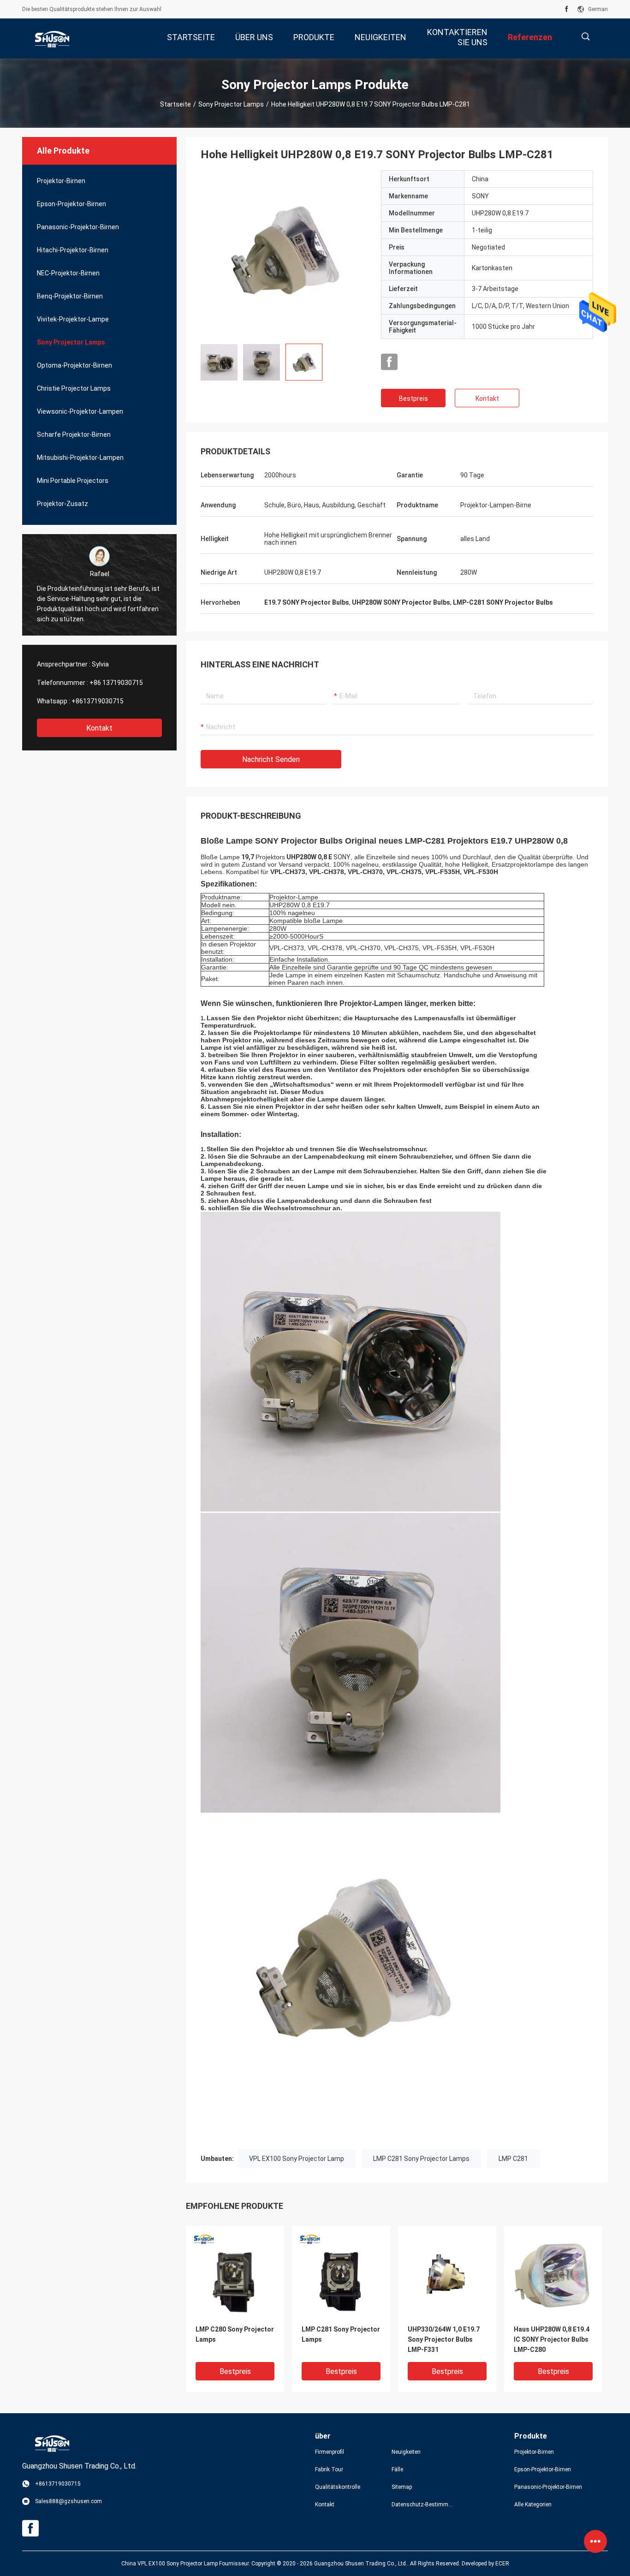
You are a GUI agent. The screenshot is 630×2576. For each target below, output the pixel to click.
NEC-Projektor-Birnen (68, 273)
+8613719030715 (98, 701)
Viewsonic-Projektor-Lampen (80, 411)
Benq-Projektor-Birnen (70, 296)
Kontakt (99, 728)
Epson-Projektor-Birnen (71, 204)
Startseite (175, 104)
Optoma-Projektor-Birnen (74, 365)
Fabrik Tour (329, 2469)
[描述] (585, 37)
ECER (502, 2564)
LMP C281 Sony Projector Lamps (421, 2159)
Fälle (397, 2469)
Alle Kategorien (533, 2505)
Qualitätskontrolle (338, 2487)
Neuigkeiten (406, 2452)
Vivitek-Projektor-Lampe (73, 319)
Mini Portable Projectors (73, 481)
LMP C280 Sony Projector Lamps (235, 2334)
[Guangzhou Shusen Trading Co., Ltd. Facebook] (567, 9)
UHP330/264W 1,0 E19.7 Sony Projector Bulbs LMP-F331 (444, 2339)
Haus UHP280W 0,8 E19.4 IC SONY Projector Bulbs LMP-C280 (552, 2339)
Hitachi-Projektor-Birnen (73, 250)
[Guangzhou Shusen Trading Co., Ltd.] (52, 39)
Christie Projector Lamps (74, 388)
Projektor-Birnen (61, 181)
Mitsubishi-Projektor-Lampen (80, 458)
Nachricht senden (271, 759)
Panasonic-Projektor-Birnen (78, 227)
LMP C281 (513, 2159)
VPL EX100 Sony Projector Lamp (297, 2159)
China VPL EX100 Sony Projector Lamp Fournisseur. (186, 2564)
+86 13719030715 (116, 683)
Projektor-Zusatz (62, 504)
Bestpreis (413, 399)
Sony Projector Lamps (231, 104)
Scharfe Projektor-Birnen (74, 434)
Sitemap (402, 2487)
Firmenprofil (330, 2452)
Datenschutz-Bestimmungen (422, 2505)
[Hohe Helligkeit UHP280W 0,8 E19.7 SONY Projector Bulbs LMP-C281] (284, 253)
